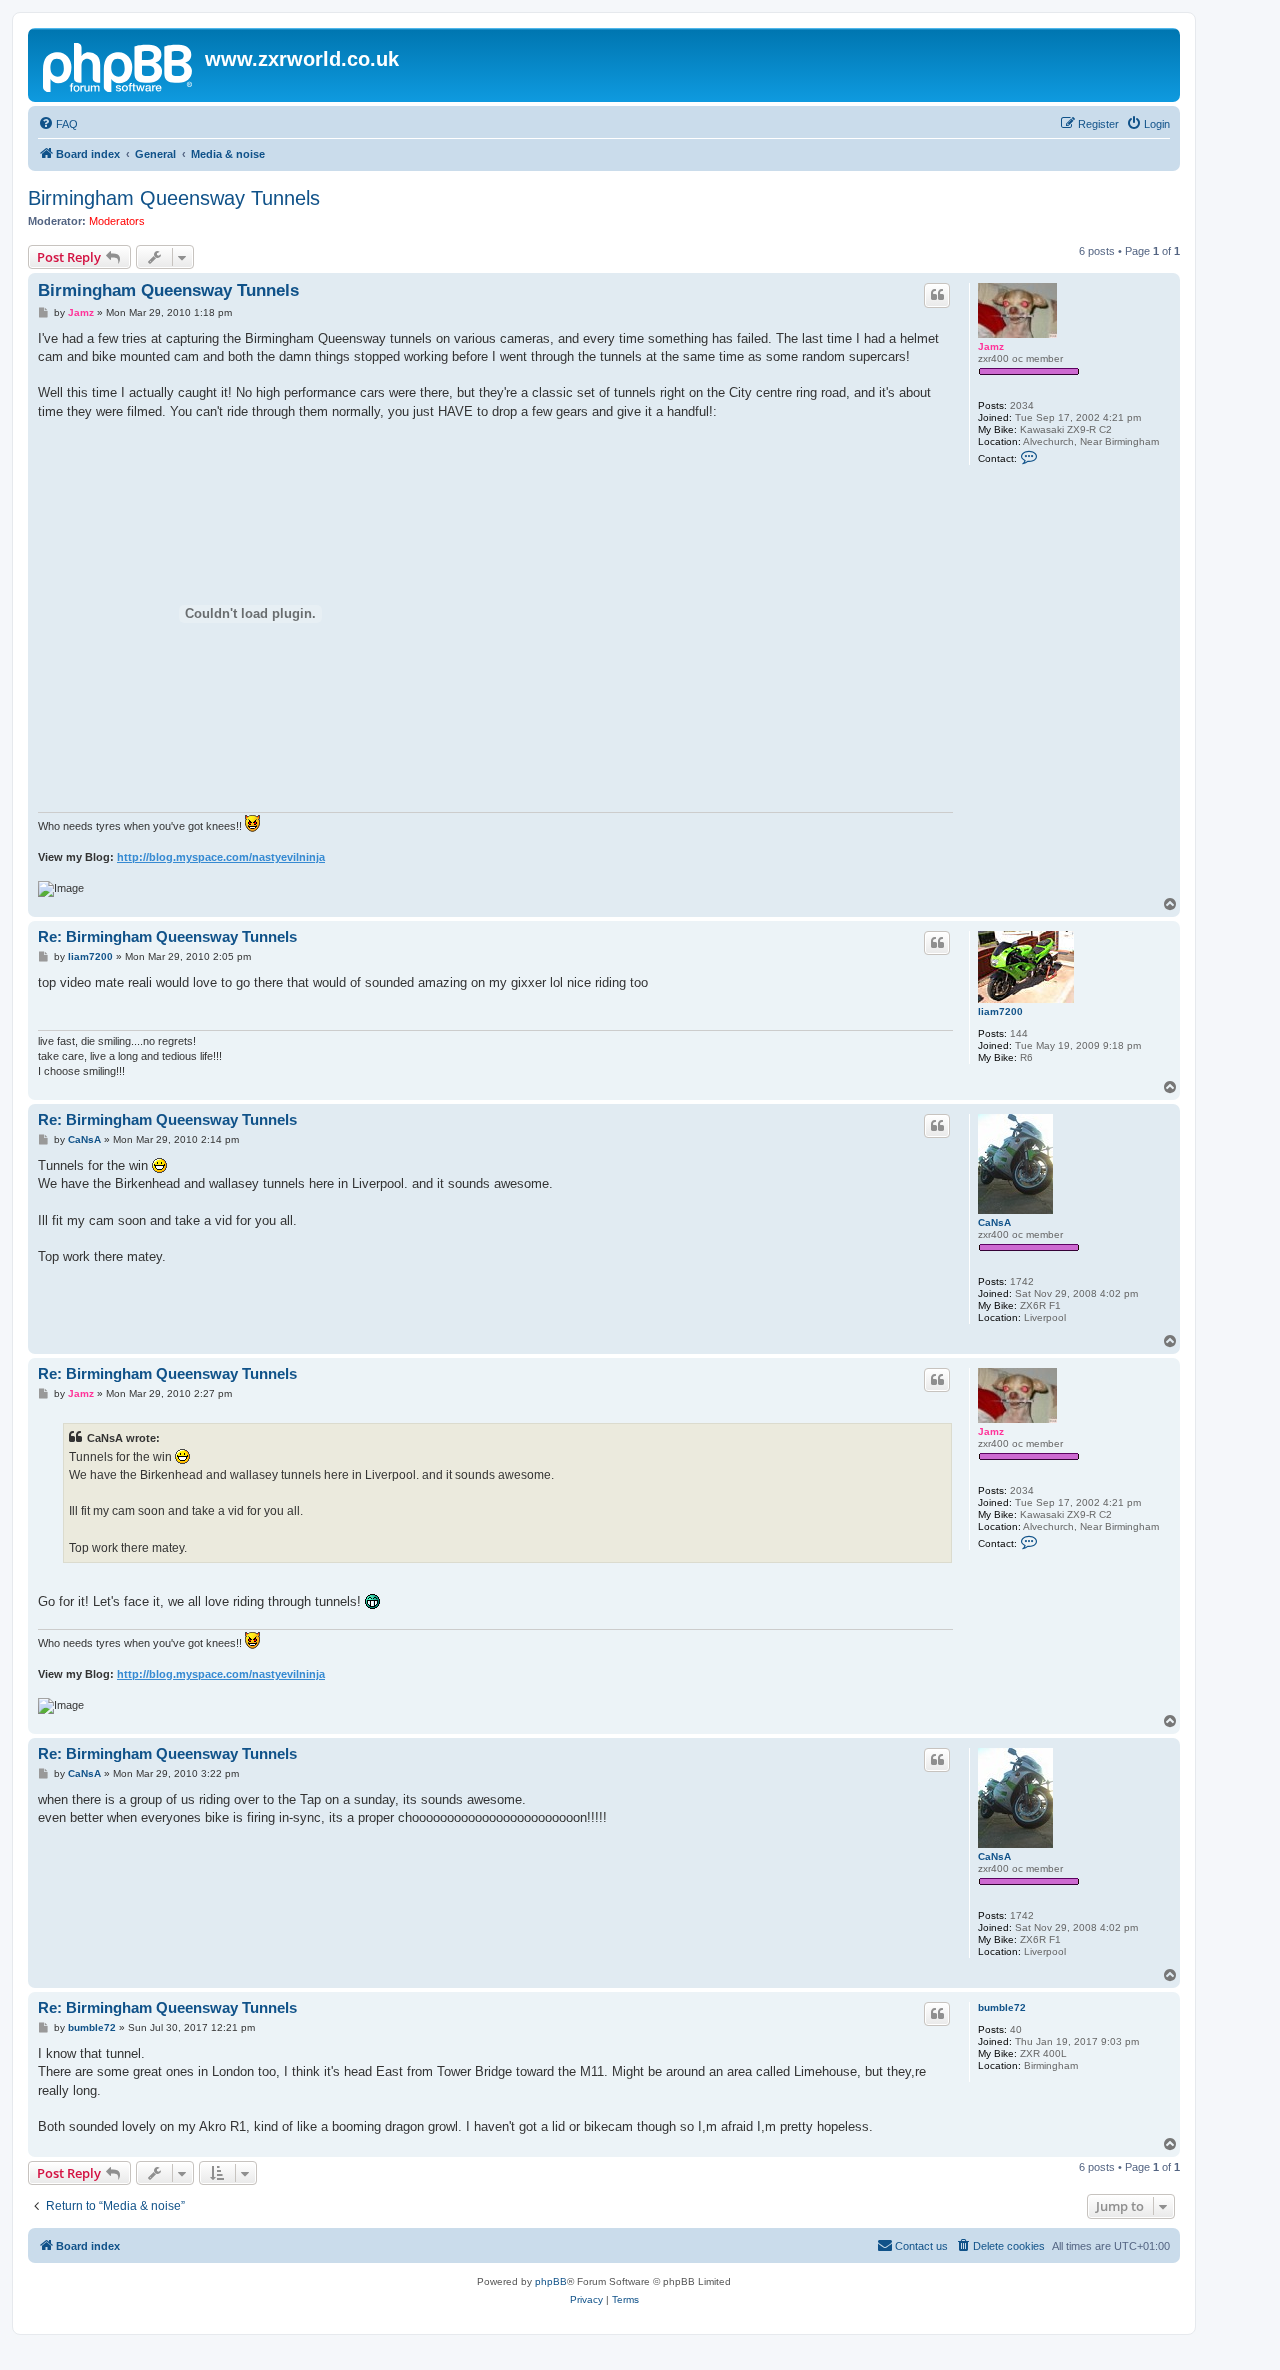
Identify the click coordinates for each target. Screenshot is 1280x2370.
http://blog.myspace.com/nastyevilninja (221, 857)
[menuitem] (58, 124)
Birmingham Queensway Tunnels (174, 198)
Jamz (991, 346)
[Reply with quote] (937, 295)
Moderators (117, 221)
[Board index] (119, 65)
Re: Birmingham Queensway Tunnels (167, 936)
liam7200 (1000, 1011)
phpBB (551, 2281)
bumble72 (1002, 2007)
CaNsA (994, 1222)
